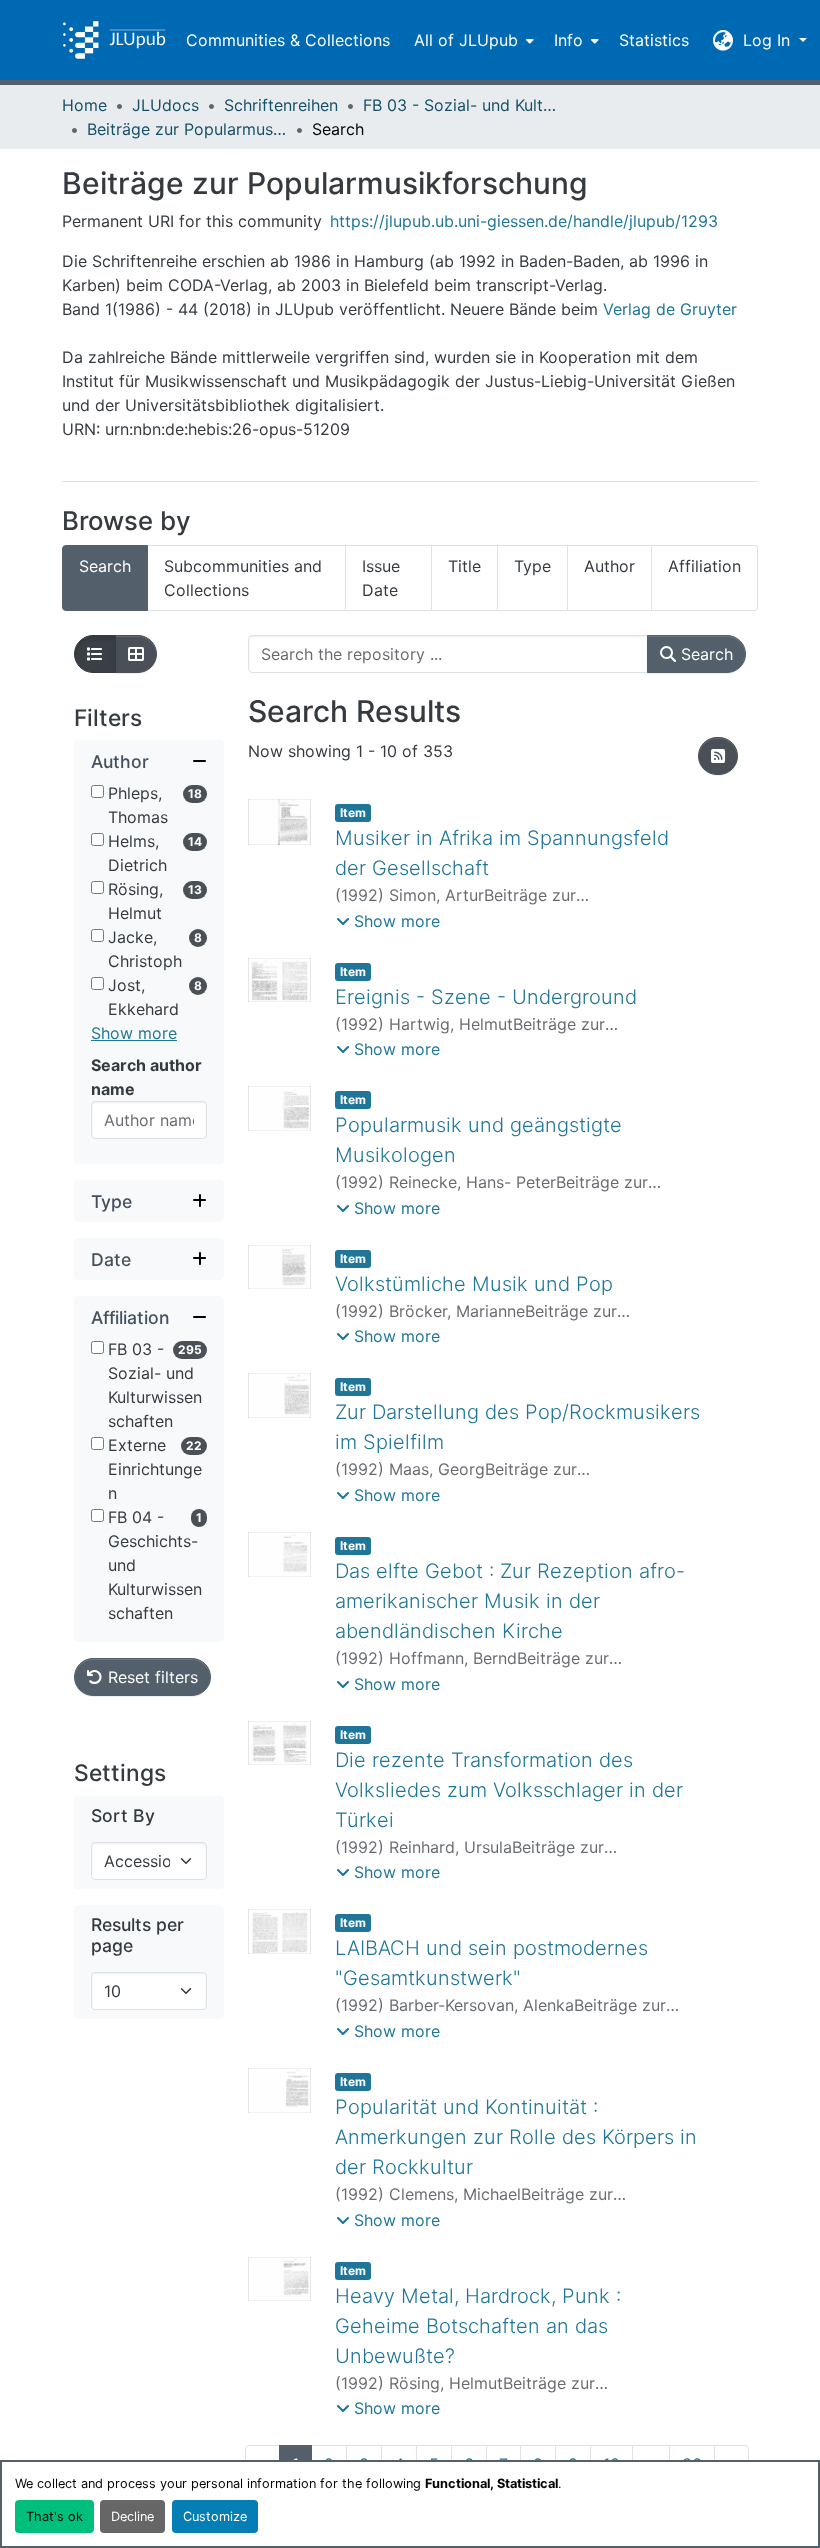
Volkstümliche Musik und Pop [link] (474, 1284)
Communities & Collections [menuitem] (288, 40)
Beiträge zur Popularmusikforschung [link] (187, 129)
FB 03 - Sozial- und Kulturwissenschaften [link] (463, 105)
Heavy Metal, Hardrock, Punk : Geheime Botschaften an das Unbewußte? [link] (478, 2326)
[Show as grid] (136, 654)
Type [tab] (532, 566)
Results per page (137, 1935)
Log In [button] (769, 40)
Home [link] (84, 105)
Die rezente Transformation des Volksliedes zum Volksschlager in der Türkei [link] (509, 1790)
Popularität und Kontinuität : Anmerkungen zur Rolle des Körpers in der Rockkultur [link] (516, 2137)
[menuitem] (472, 40)
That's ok (54, 2516)
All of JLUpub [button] (466, 40)
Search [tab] (105, 566)
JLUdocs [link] (165, 105)
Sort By (123, 1815)
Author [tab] (609, 566)
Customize (215, 2516)
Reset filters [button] (150, 1677)
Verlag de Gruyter (670, 309)
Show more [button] (134, 1033)
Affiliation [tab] (704, 566)
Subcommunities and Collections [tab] (243, 578)
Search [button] (704, 654)
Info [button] (568, 40)
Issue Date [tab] (381, 578)
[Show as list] (95, 654)
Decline (132, 2516)
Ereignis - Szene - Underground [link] (486, 997)
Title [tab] (464, 566)
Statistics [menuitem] (654, 40)
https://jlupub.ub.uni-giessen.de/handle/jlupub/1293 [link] (524, 221)
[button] (114, 40)
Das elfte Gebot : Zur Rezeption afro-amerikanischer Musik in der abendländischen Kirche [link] (510, 1601)
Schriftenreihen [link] (281, 105)
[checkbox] (97, 791)
